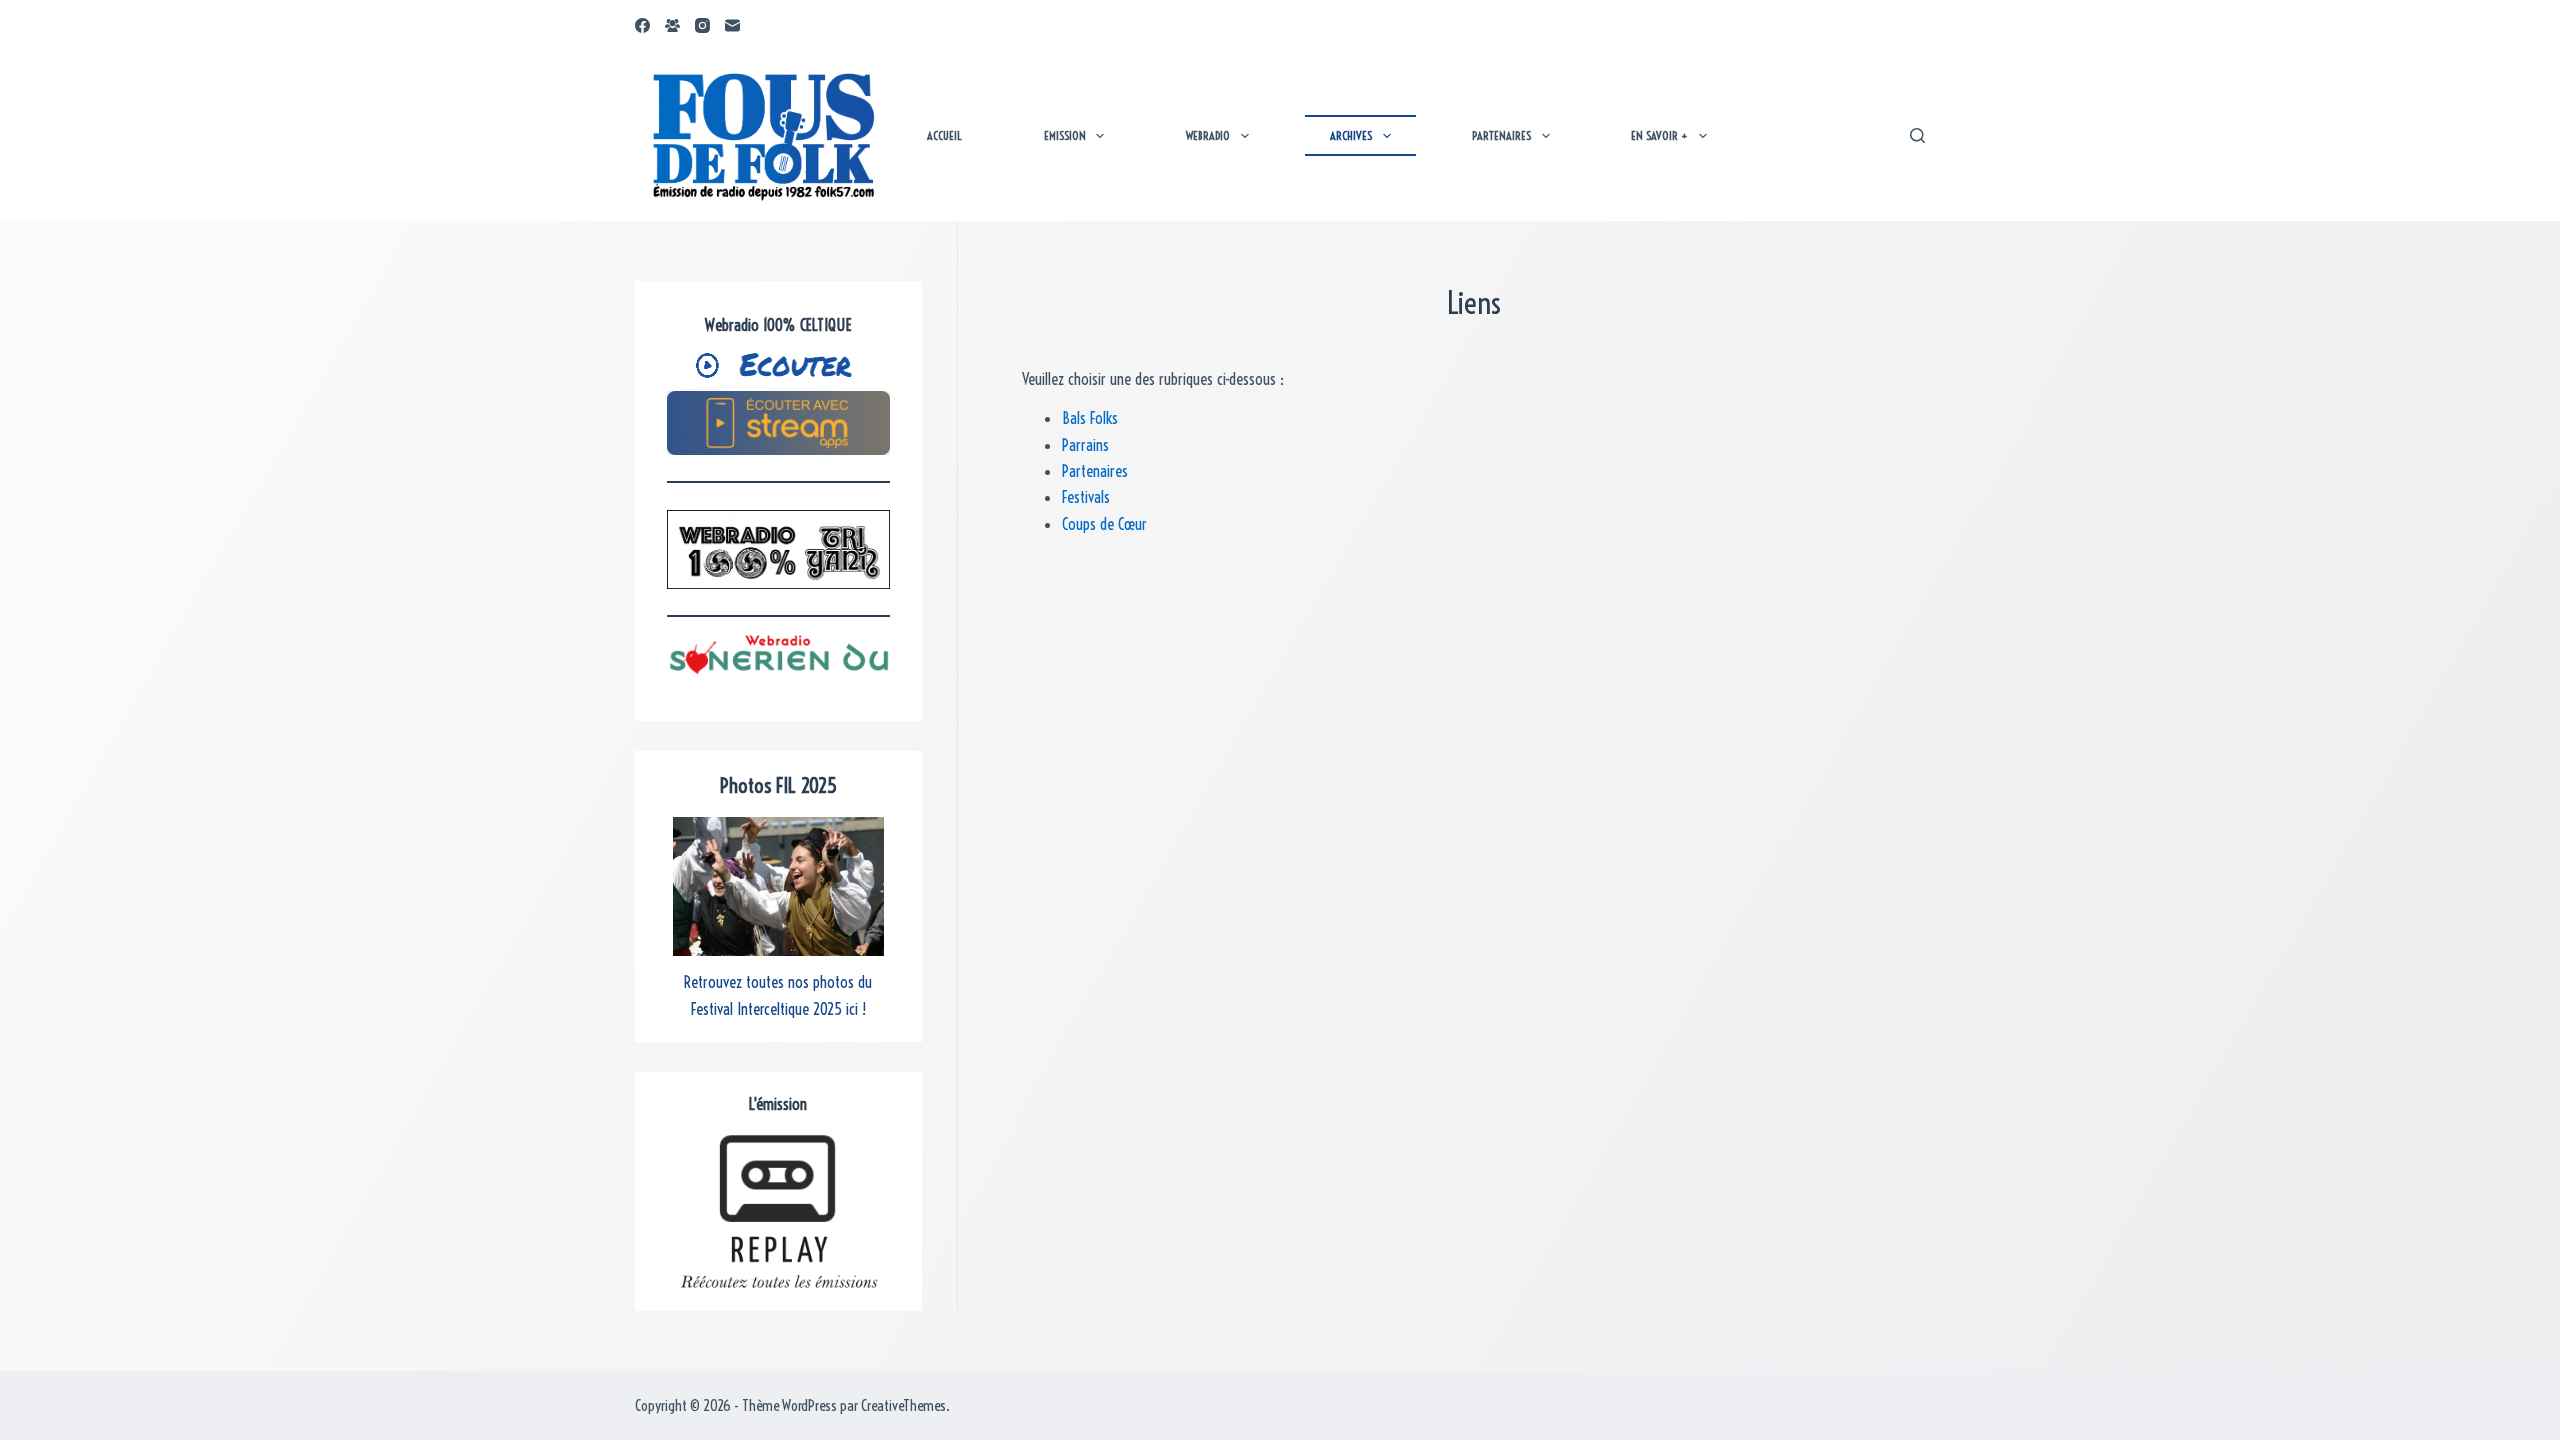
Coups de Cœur (1104, 524)
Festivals (1086, 497)
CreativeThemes (903, 1405)
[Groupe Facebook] (672, 25)
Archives (1351, 135)
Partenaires (1501, 135)
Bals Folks (1090, 418)
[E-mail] (732, 25)
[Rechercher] (1917, 135)
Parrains (1085, 445)
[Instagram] (702, 25)
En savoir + (1659, 135)
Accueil (944, 135)
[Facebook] (642, 25)
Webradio (1208, 135)
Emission (1065, 135)
